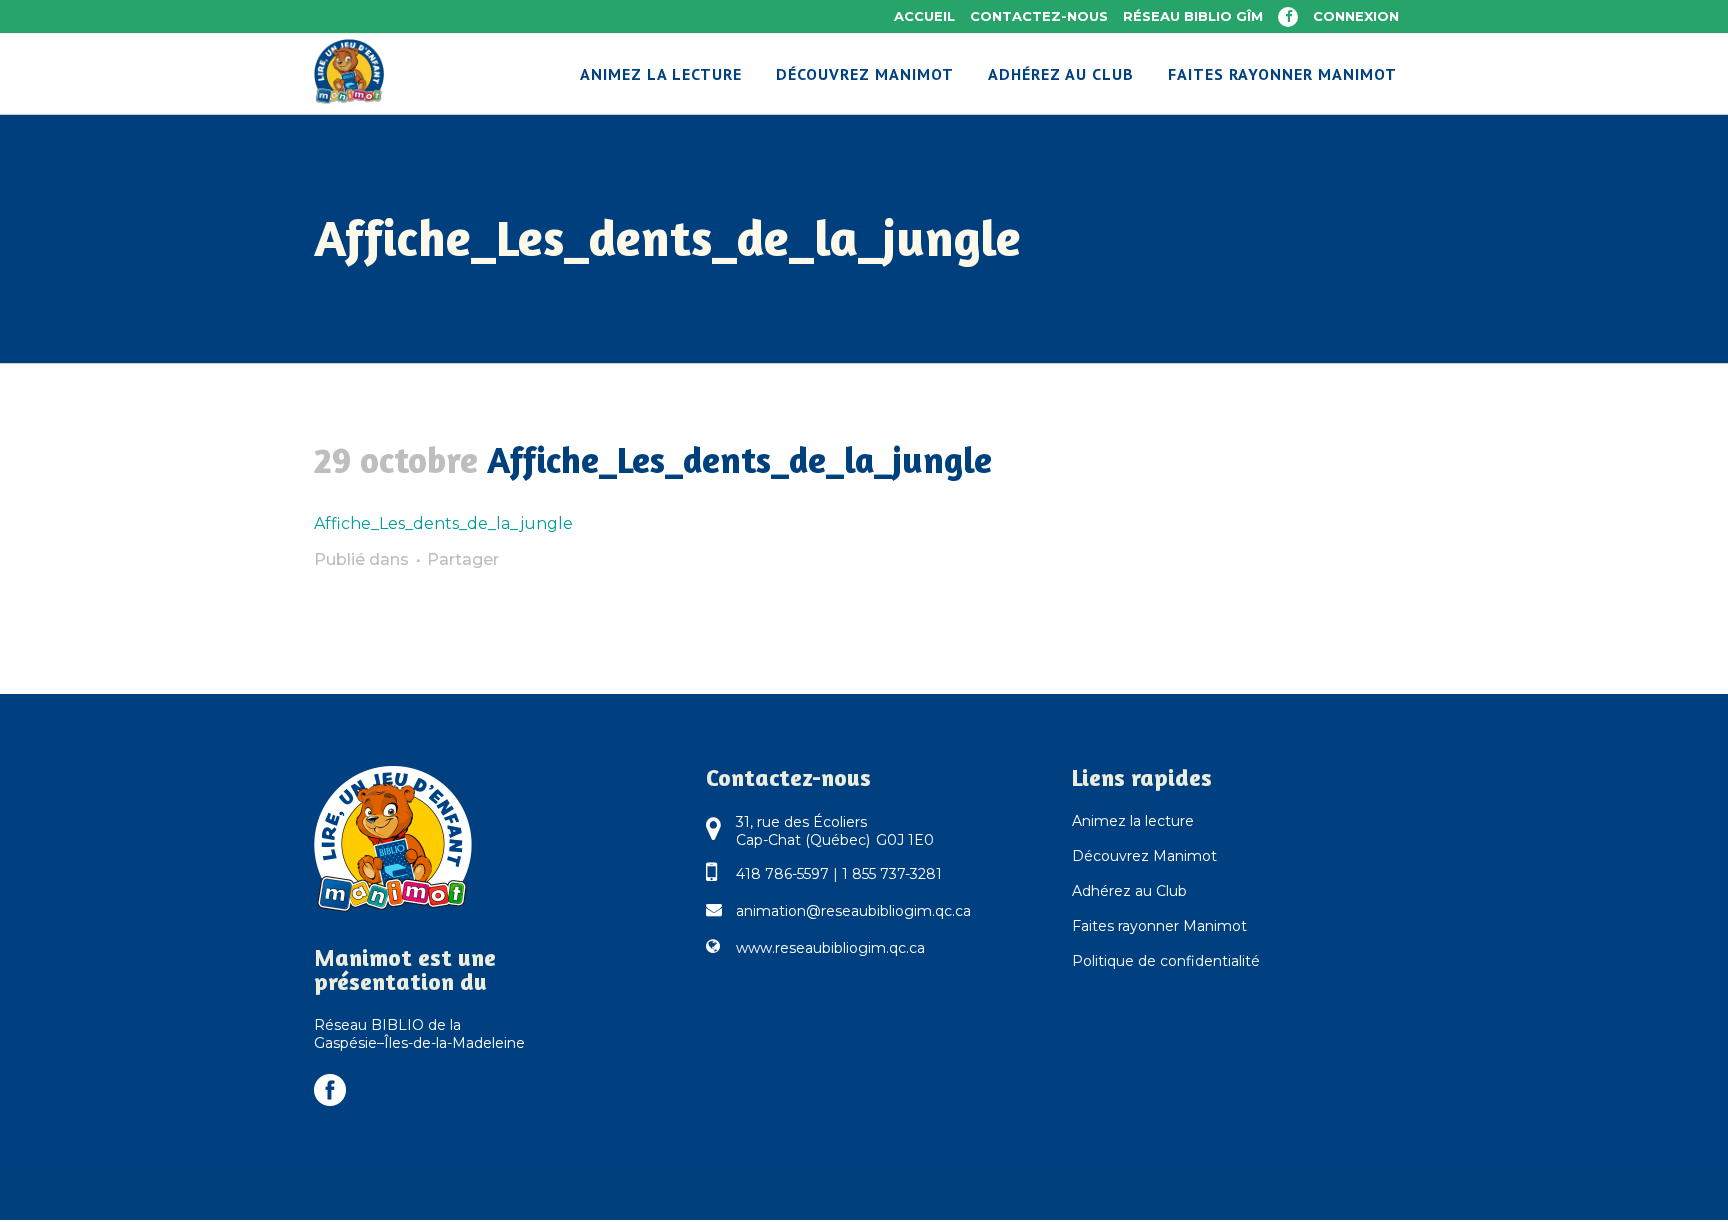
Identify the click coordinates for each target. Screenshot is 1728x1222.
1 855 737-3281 (892, 874)
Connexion (1356, 16)
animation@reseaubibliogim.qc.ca (853, 911)
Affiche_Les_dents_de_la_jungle (443, 523)
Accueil (924, 16)
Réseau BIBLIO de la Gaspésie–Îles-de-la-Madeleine (419, 1034)
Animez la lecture (1133, 821)
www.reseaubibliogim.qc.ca (830, 948)
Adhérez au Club (1129, 891)
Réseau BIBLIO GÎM (1193, 16)
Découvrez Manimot (1144, 856)
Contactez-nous (1039, 16)
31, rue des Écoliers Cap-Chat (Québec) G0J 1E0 (835, 831)
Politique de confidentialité (1166, 961)
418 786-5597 (782, 874)
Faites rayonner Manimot (1159, 926)
